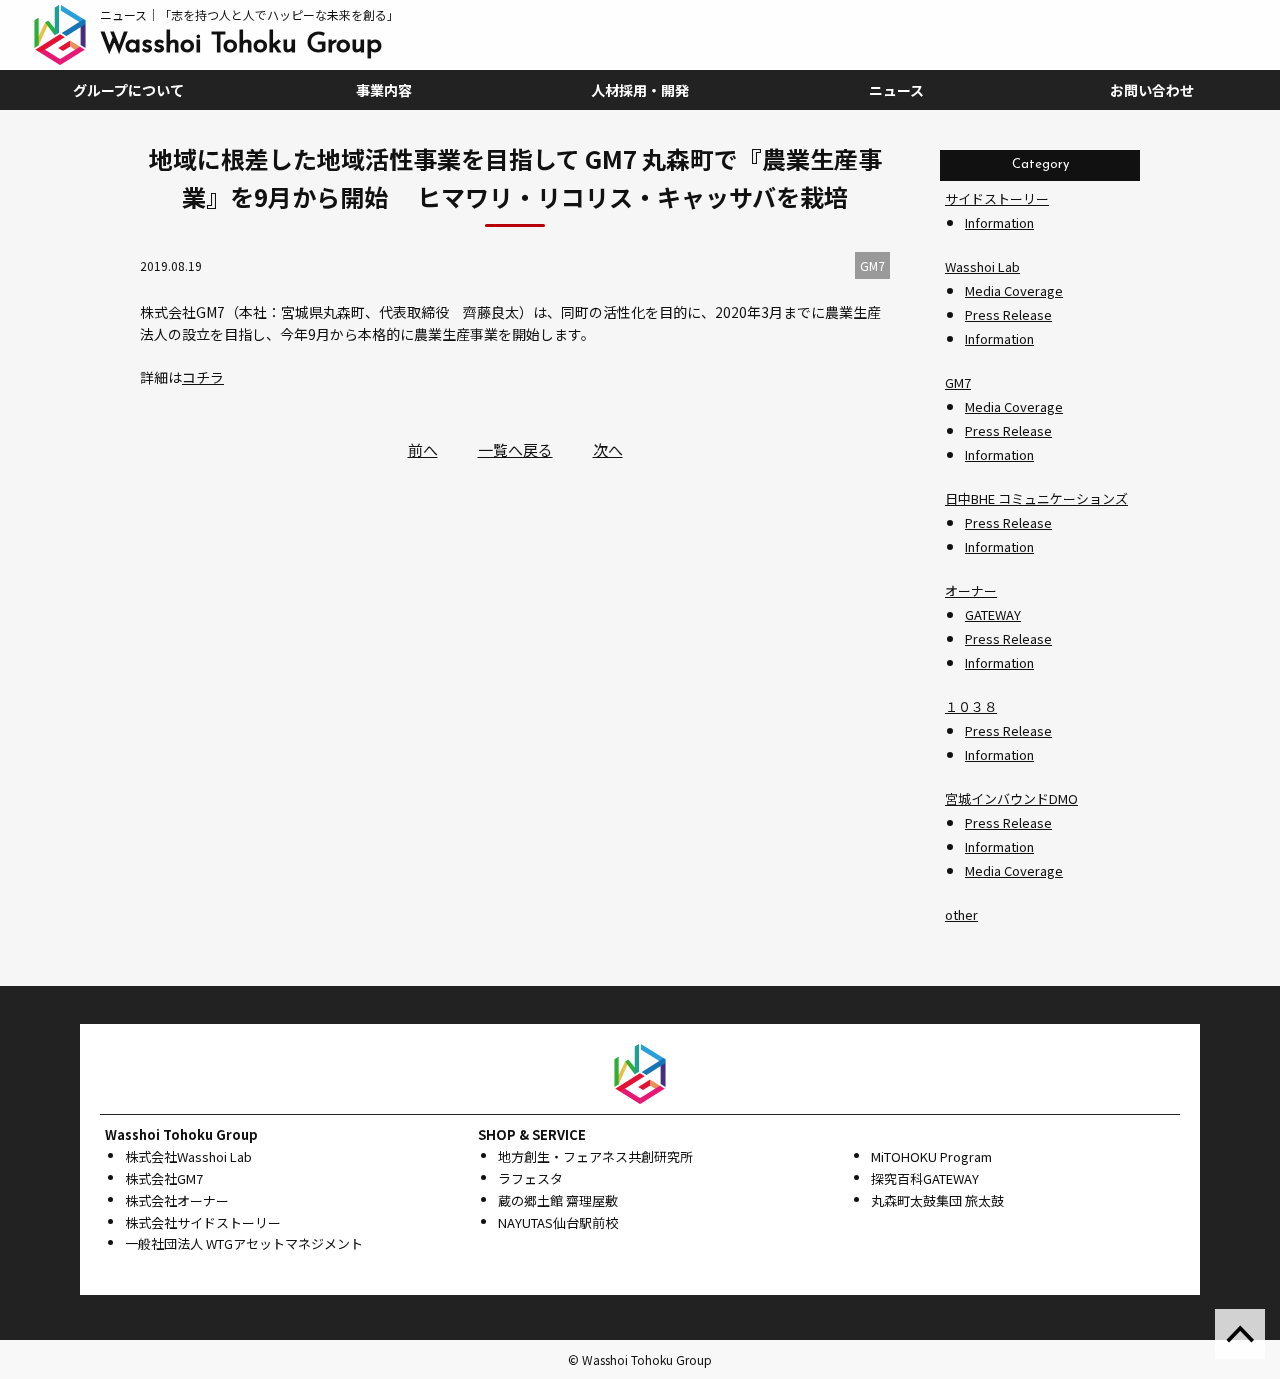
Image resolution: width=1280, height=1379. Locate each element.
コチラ (203, 377)
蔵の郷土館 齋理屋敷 (558, 1200)
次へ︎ (608, 449)
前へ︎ (423, 449)
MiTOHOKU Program (931, 1156)
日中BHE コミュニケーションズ (1036, 498)
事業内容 (384, 90)
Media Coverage (1014, 290)
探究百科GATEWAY (925, 1178)
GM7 (958, 382)
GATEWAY (993, 614)
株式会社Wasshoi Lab (188, 1156)
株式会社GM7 (164, 1178)
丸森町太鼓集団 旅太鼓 (937, 1200)
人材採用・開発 (640, 90)
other (961, 914)
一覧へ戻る (515, 449)
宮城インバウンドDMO (1011, 798)
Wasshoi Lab (982, 266)
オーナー (971, 590)
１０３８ (971, 706)
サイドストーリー (997, 198)
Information (999, 222)
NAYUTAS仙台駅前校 (558, 1222)
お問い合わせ (1152, 90)
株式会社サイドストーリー (203, 1222)
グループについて (128, 90)
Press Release (1008, 314)
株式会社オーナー (177, 1200)
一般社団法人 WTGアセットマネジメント (244, 1243)
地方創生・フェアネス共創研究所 (595, 1156)
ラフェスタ (530, 1178)
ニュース (896, 90)
